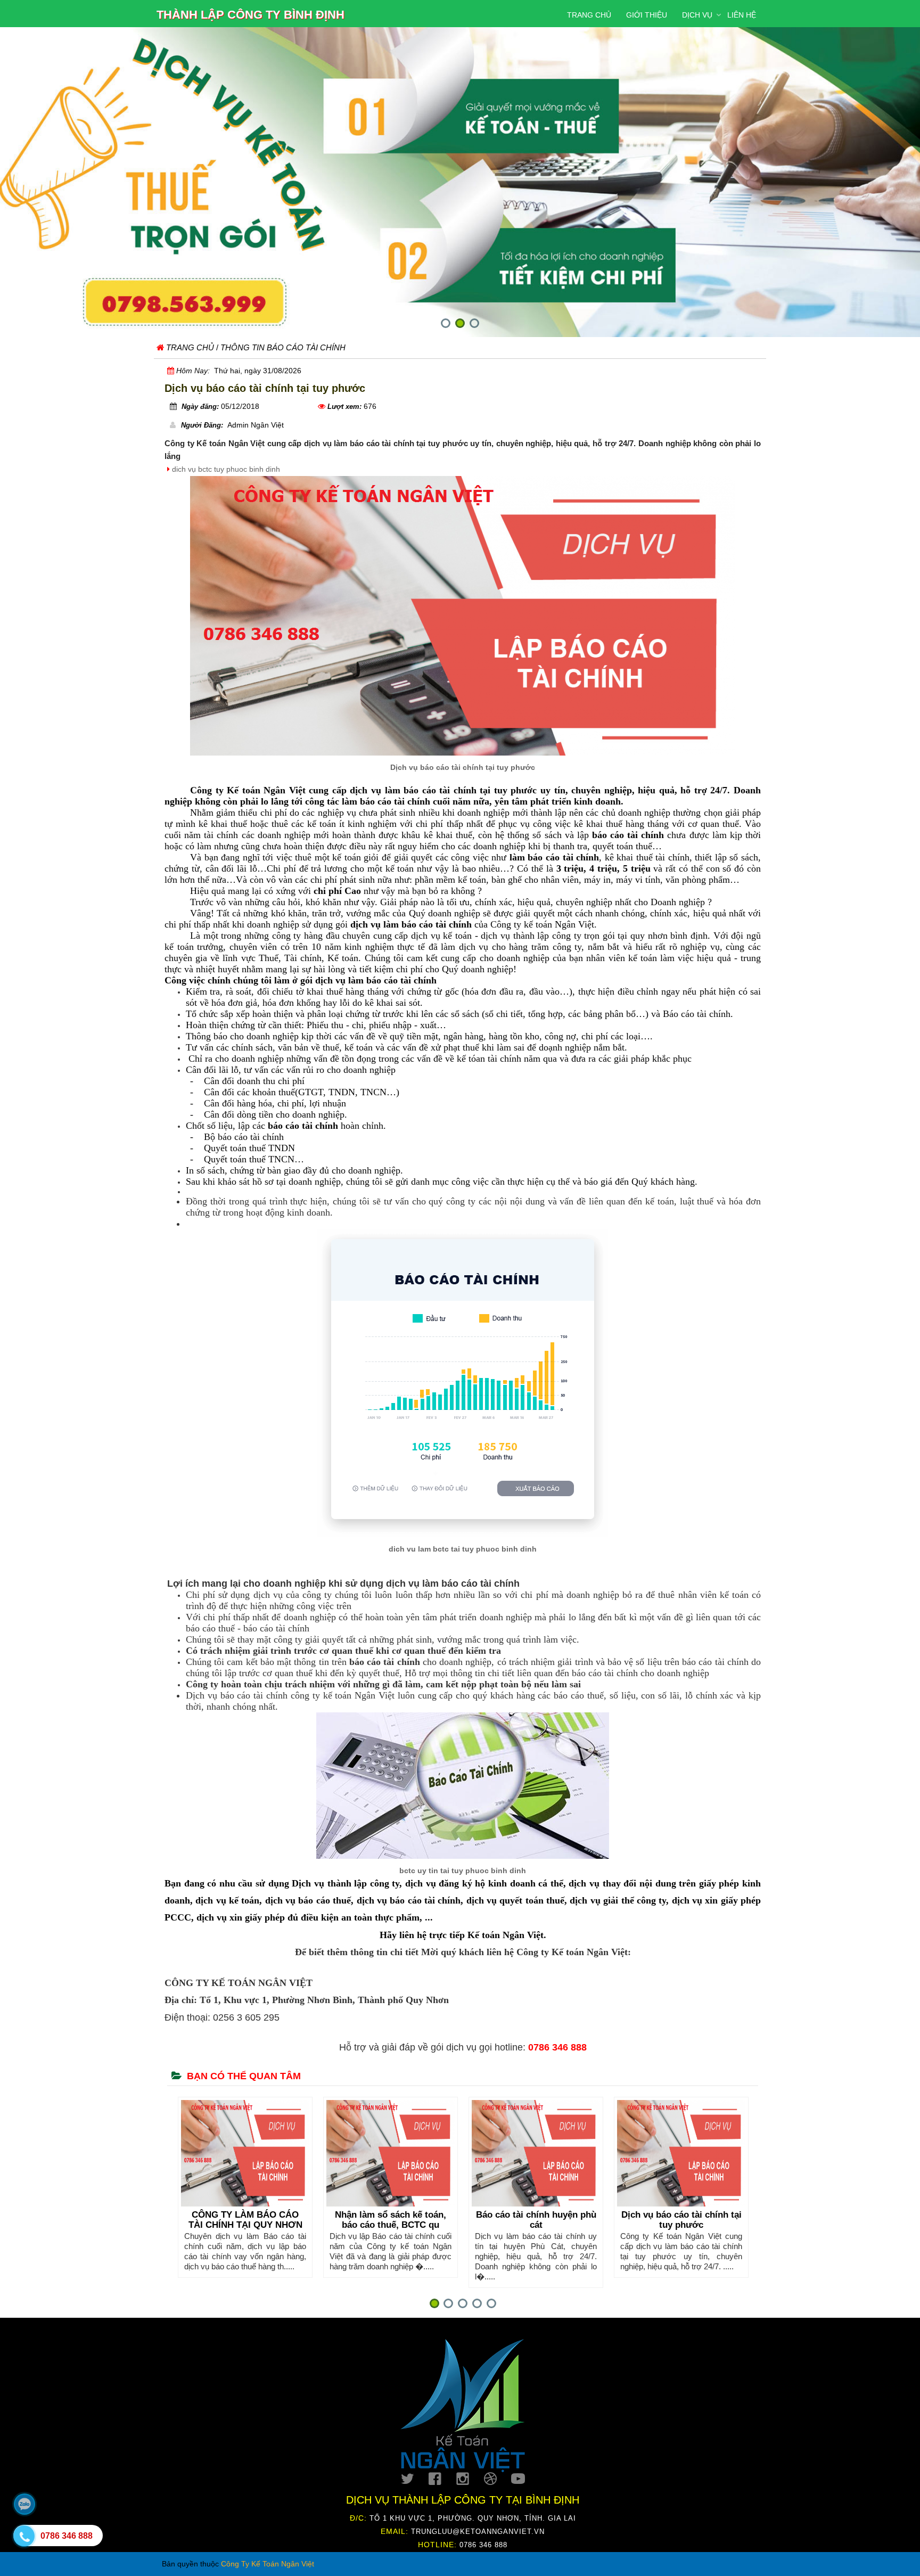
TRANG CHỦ (589, 15)
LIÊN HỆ (742, 15)
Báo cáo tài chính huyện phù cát (391, 2220)
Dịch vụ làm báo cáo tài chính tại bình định (681, 2220)
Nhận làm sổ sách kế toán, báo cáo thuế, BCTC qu (245, 2220)
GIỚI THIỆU (647, 15)
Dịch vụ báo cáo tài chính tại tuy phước (536, 2220)
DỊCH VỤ (697, 15)
